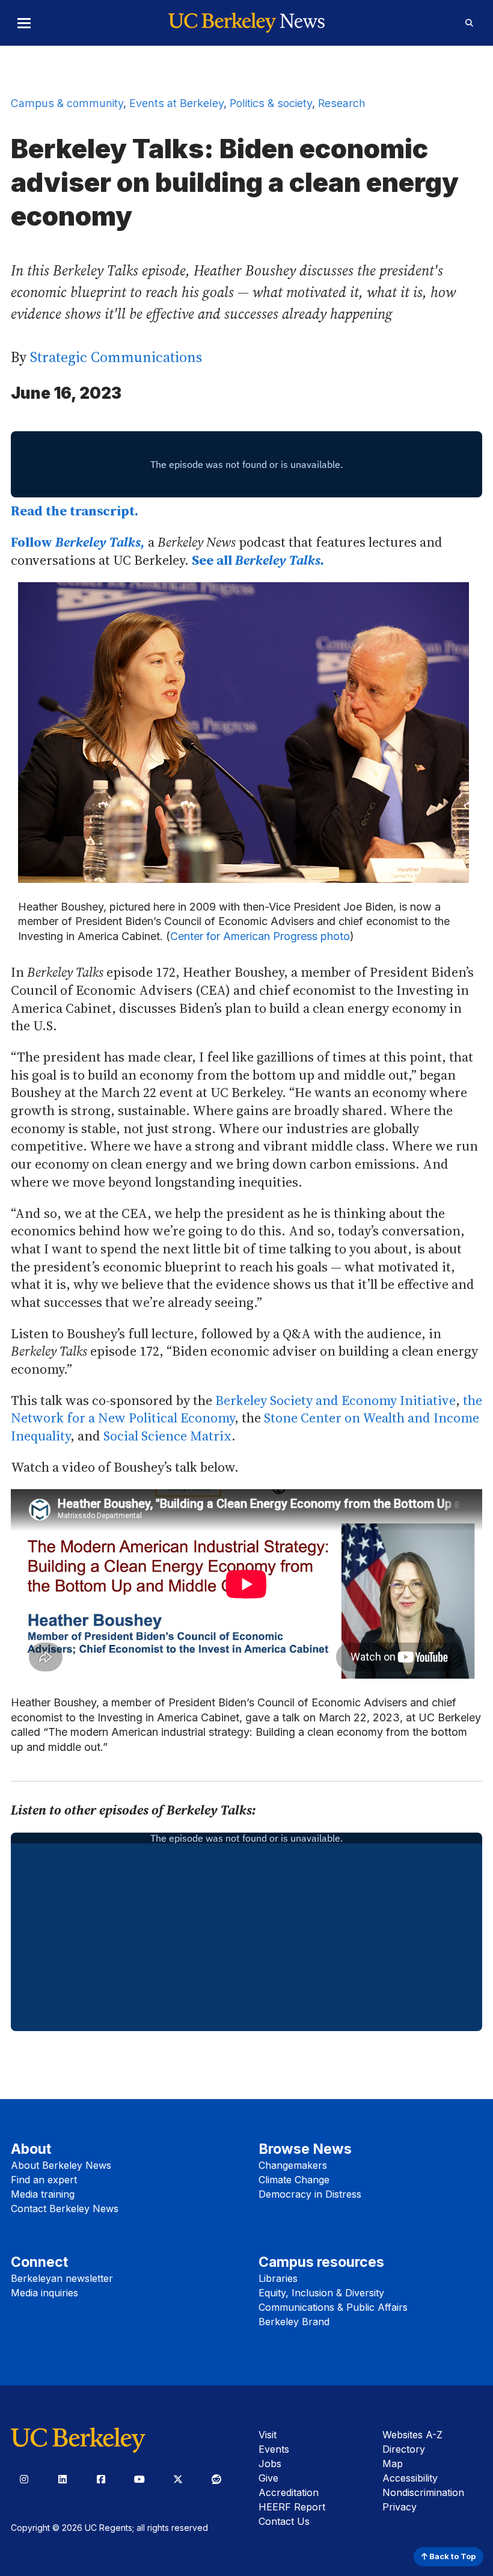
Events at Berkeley (176, 103)
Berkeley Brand (294, 2322)
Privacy (400, 2507)
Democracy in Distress (310, 2194)
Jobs (270, 2464)
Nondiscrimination (423, 2492)
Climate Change (294, 2180)
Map (393, 2464)
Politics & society (271, 103)
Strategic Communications (116, 357)
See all (258, 560)
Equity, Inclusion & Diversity (321, 2293)
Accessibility (410, 2478)
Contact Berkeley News (65, 2209)
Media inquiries (44, 2293)
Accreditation (289, 2492)
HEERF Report (292, 2507)
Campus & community (67, 103)
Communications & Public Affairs (333, 2307)
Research (342, 103)
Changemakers (293, 2165)
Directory (404, 2449)
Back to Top (452, 2556)
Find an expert (44, 2180)
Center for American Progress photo (260, 936)
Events (274, 2449)
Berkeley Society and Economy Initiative (335, 1400)
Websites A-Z (412, 2435)
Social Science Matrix (167, 1436)
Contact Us (284, 2521)
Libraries (278, 2278)
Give (268, 2478)
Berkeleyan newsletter (62, 2278)
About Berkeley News (61, 2165)
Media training (43, 2194)
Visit (268, 2435)
